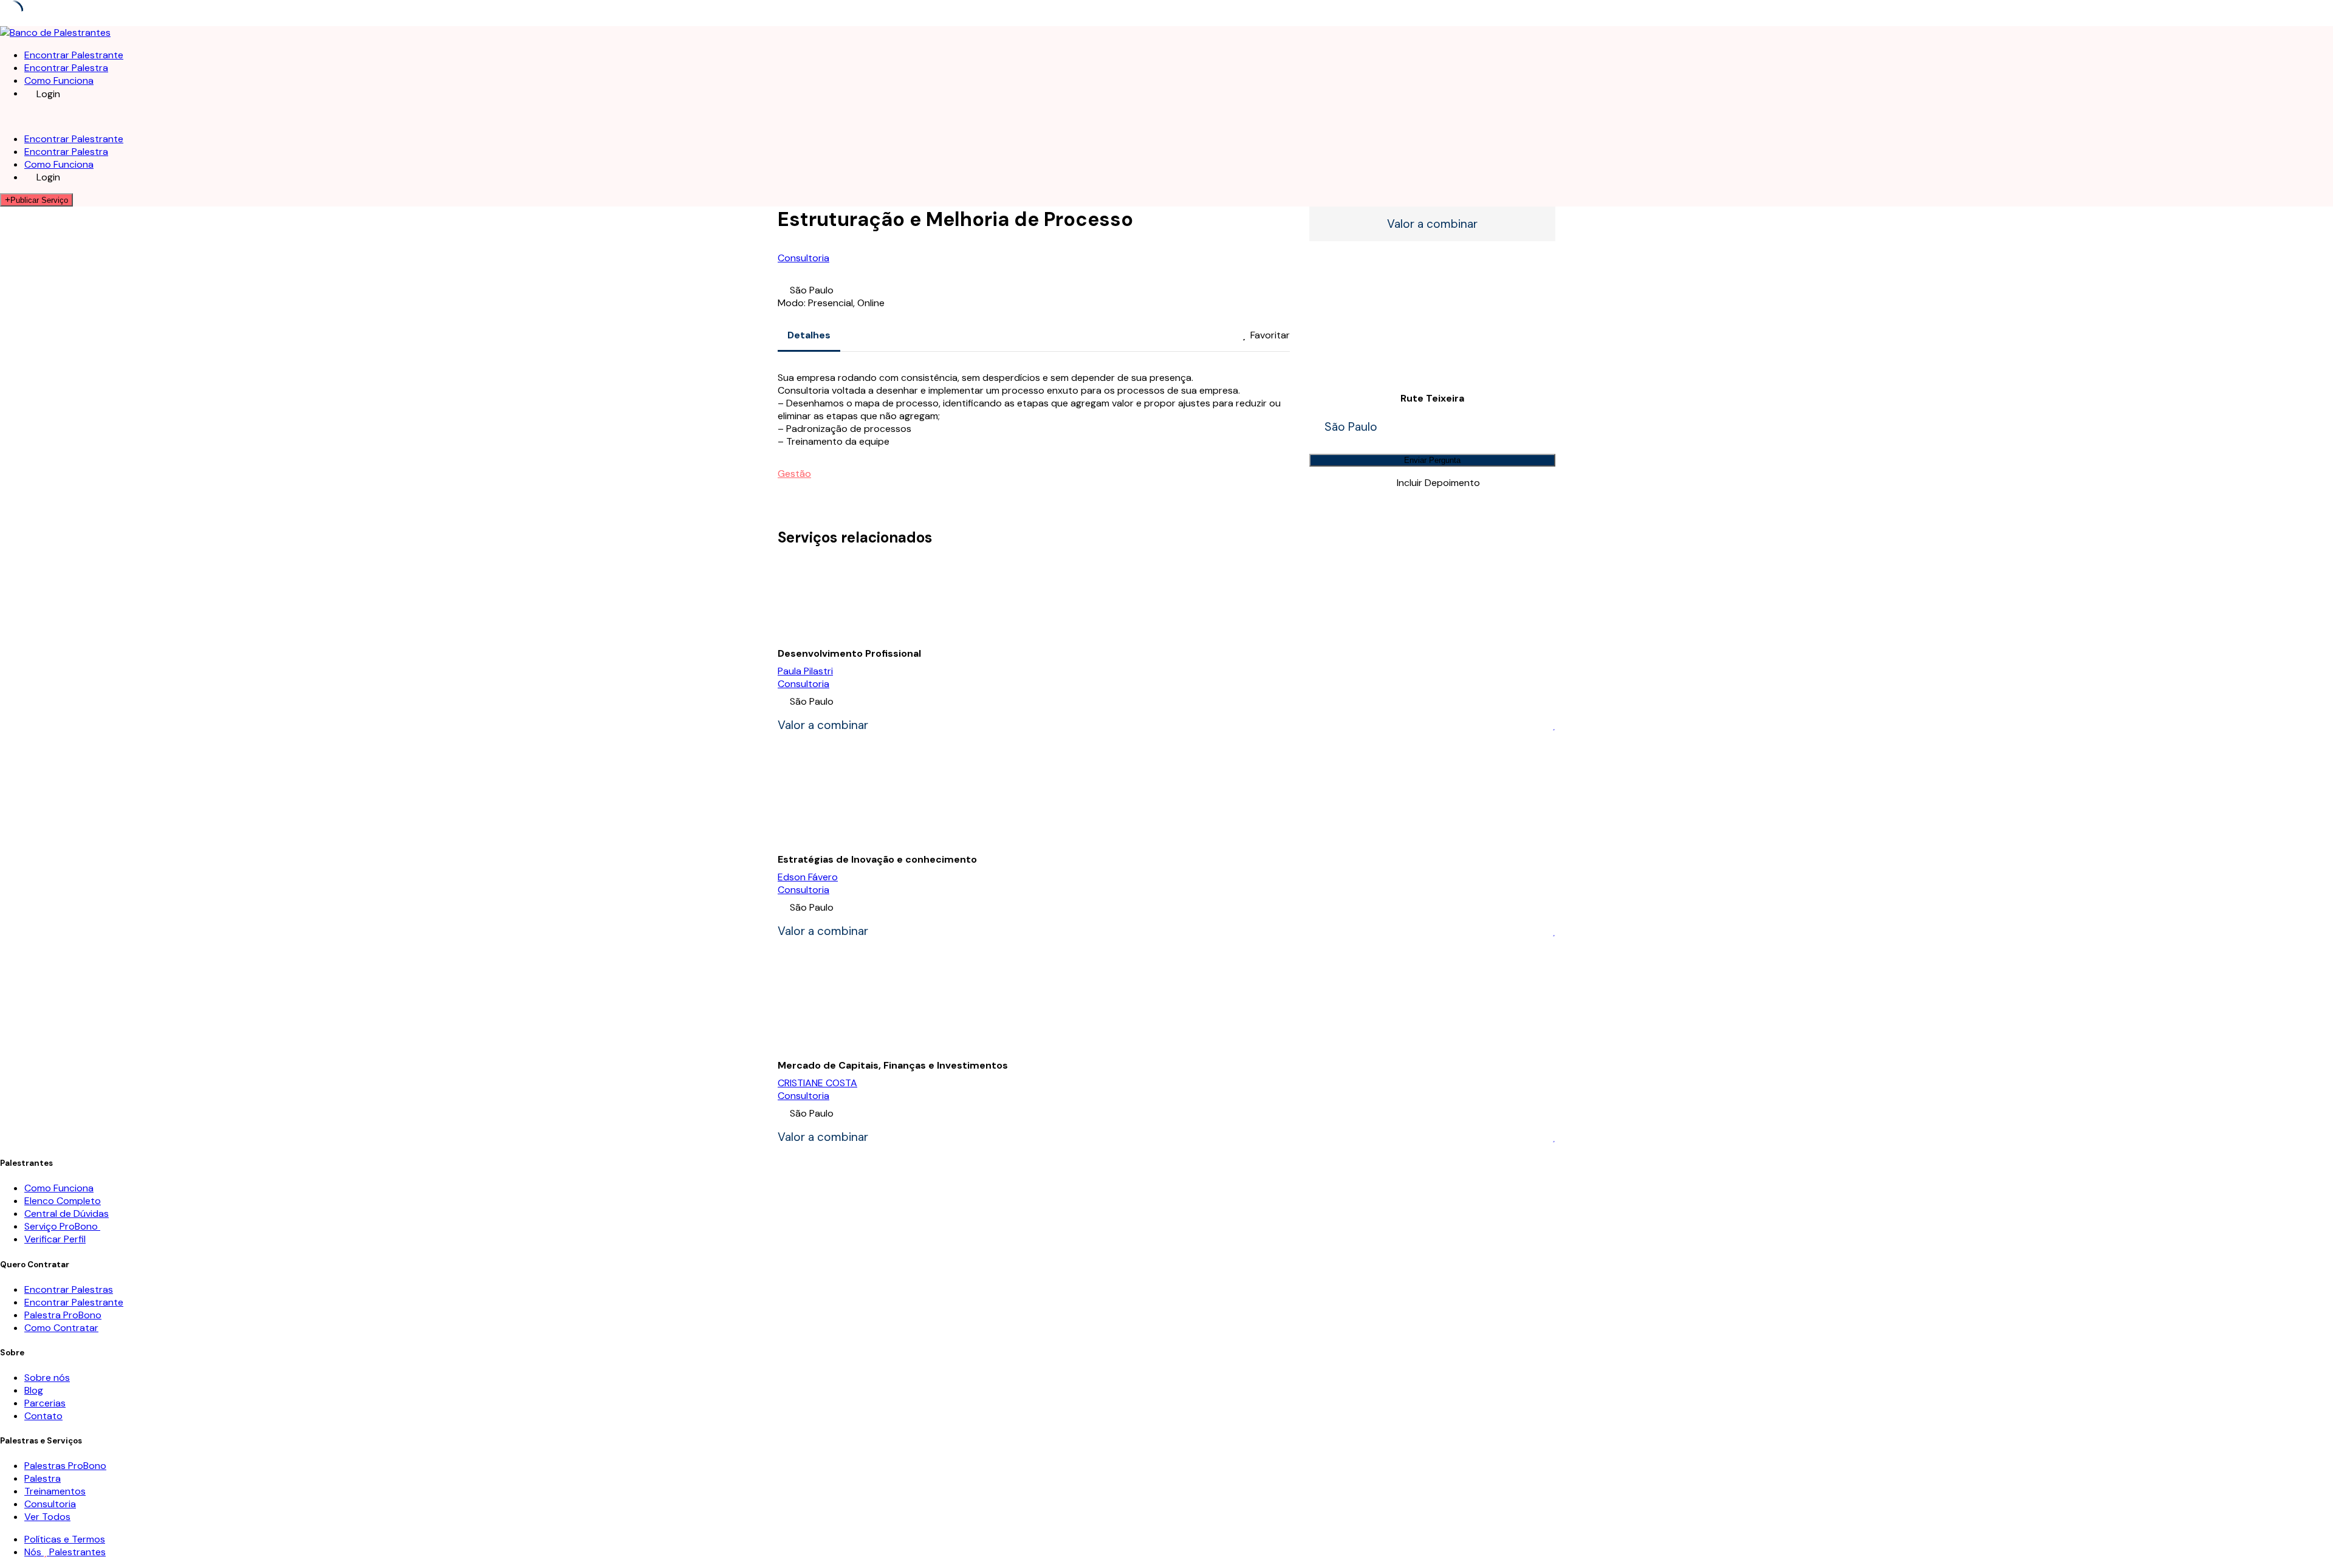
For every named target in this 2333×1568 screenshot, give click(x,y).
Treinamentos (55, 1491)
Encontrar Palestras (69, 1289)
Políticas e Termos (65, 1539)
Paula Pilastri (805, 671)
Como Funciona (59, 80)
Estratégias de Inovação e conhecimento (877, 859)
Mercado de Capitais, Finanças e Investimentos (893, 1065)
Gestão (794, 474)
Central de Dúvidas (67, 1214)
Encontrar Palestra (66, 68)
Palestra (43, 1478)
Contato (43, 1416)
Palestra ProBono (63, 1315)
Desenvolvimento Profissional (849, 653)
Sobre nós (47, 1378)
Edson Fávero (808, 877)
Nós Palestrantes (65, 1552)
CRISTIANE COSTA (817, 1083)
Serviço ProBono (62, 1226)
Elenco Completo (63, 1201)
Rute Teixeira (1432, 398)
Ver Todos (47, 1517)
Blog (34, 1390)
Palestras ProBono (65, 1466)
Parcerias (45, 1403)
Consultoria (803, 258)
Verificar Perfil (55, 1239)
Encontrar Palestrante (74, 55)
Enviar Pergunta (1432, 460)
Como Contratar (61, 1328)
